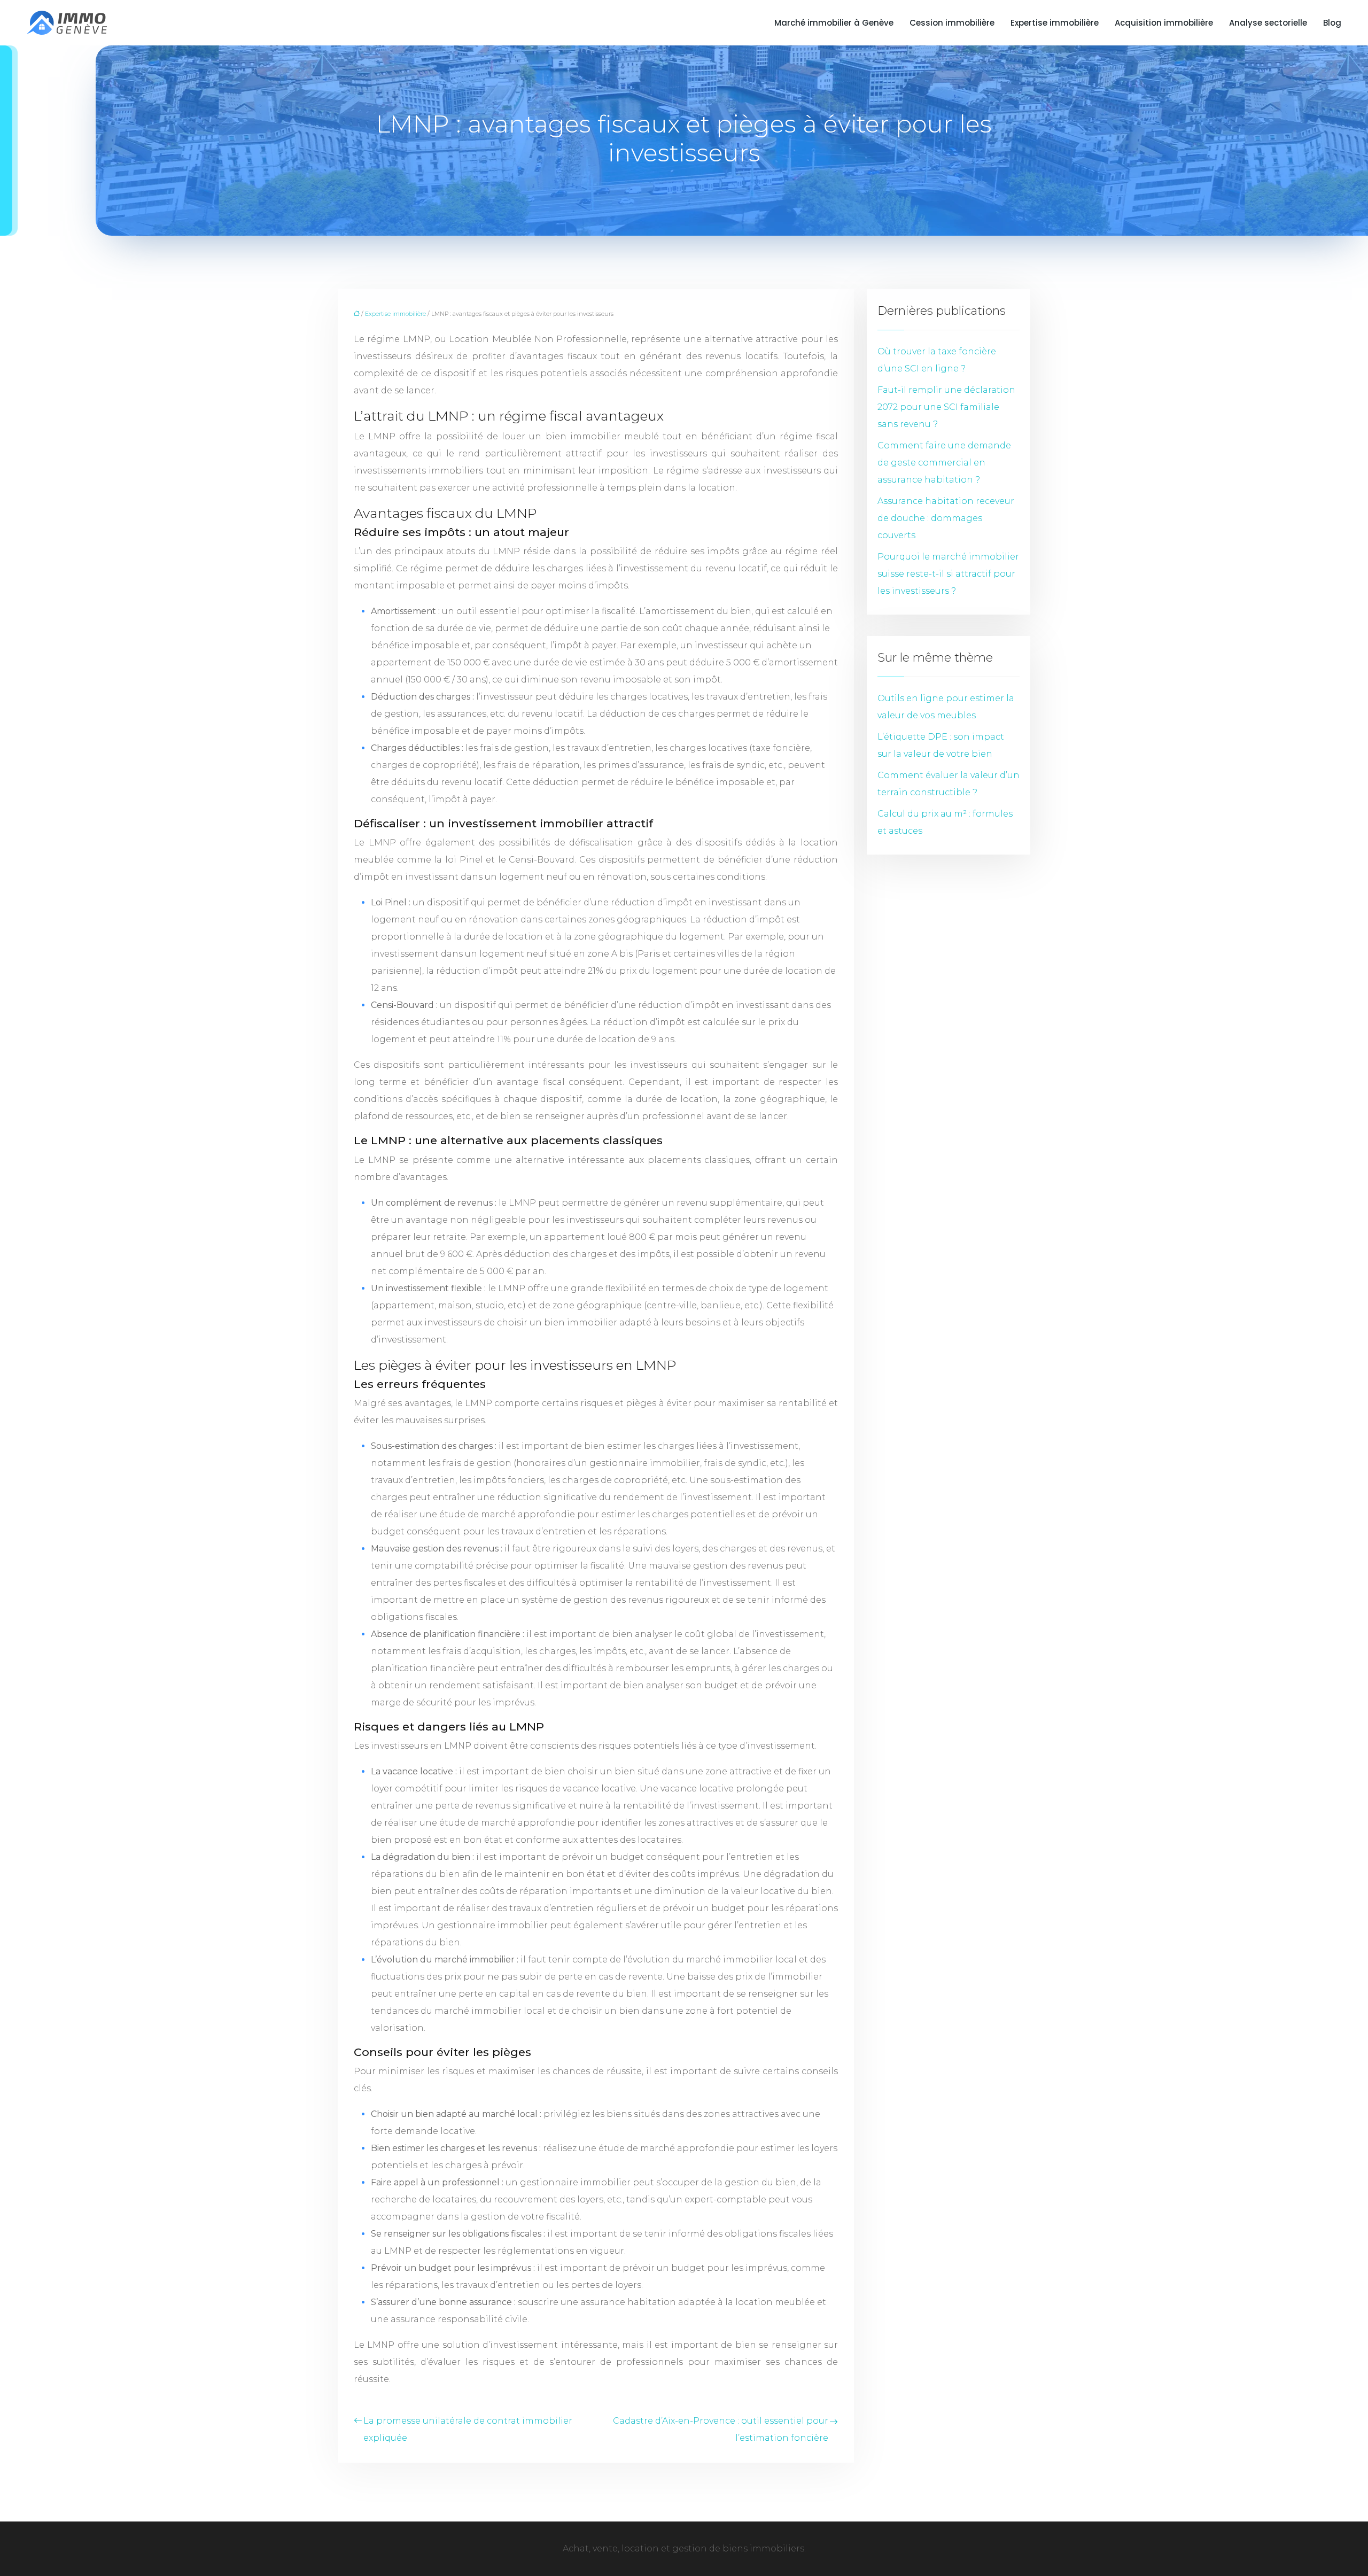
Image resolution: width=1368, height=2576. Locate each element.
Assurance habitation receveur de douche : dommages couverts (946, 518)
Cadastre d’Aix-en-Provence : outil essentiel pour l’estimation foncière (721, 2429)
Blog (1332, 23)
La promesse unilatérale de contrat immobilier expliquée (468, 2429)
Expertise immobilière (1055, 23)
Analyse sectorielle (1268, 23)
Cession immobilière (952, 23)
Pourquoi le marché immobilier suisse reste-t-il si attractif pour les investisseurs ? (948, 574)
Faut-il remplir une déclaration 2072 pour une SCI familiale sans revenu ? (946, 407)
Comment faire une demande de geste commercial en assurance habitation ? (944, 463)
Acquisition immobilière (1164, 23)
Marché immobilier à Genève (834, 23)
